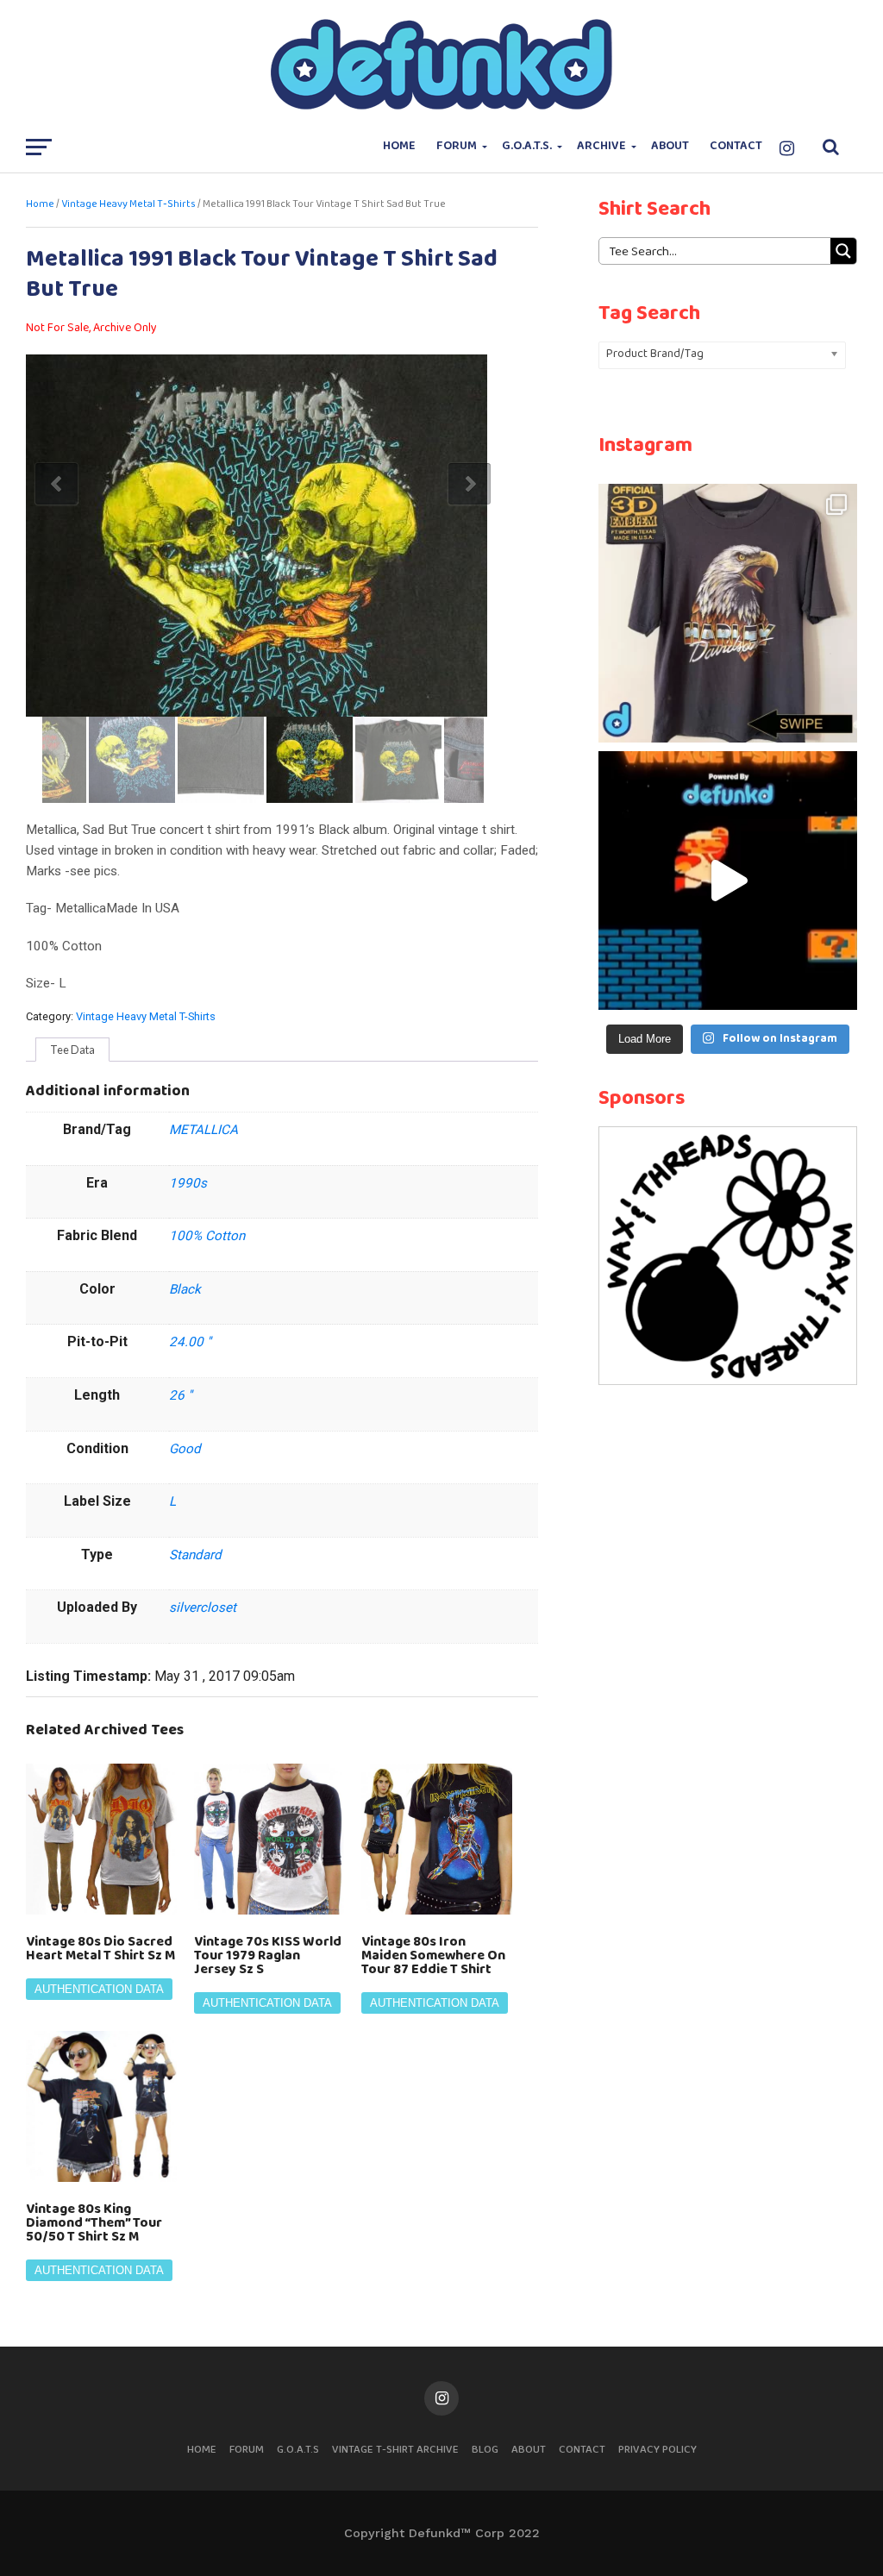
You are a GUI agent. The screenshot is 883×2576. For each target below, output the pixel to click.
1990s (188, 1183)
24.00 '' (190, 1342)
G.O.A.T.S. (527, 146)
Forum (457, 146)
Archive (601, 146)
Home (399, 146)
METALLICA (204, 1130)
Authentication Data (99, 1989)
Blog (485, 2450)
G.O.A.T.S (298, 2450)
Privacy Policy (658, 2450)
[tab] (72, 1050)
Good (185, 1449)
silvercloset (203, 1608)
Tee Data (72, 1050)
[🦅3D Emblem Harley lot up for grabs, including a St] (728, 613)
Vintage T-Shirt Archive (395, 2450)
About (670, 146)
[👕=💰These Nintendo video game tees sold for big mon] (728, 881)
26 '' (181, 1395)
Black (185, 1289)
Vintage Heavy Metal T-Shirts (128, 204)
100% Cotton (207, 1236)
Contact (736, 146)
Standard (195, 1555)
